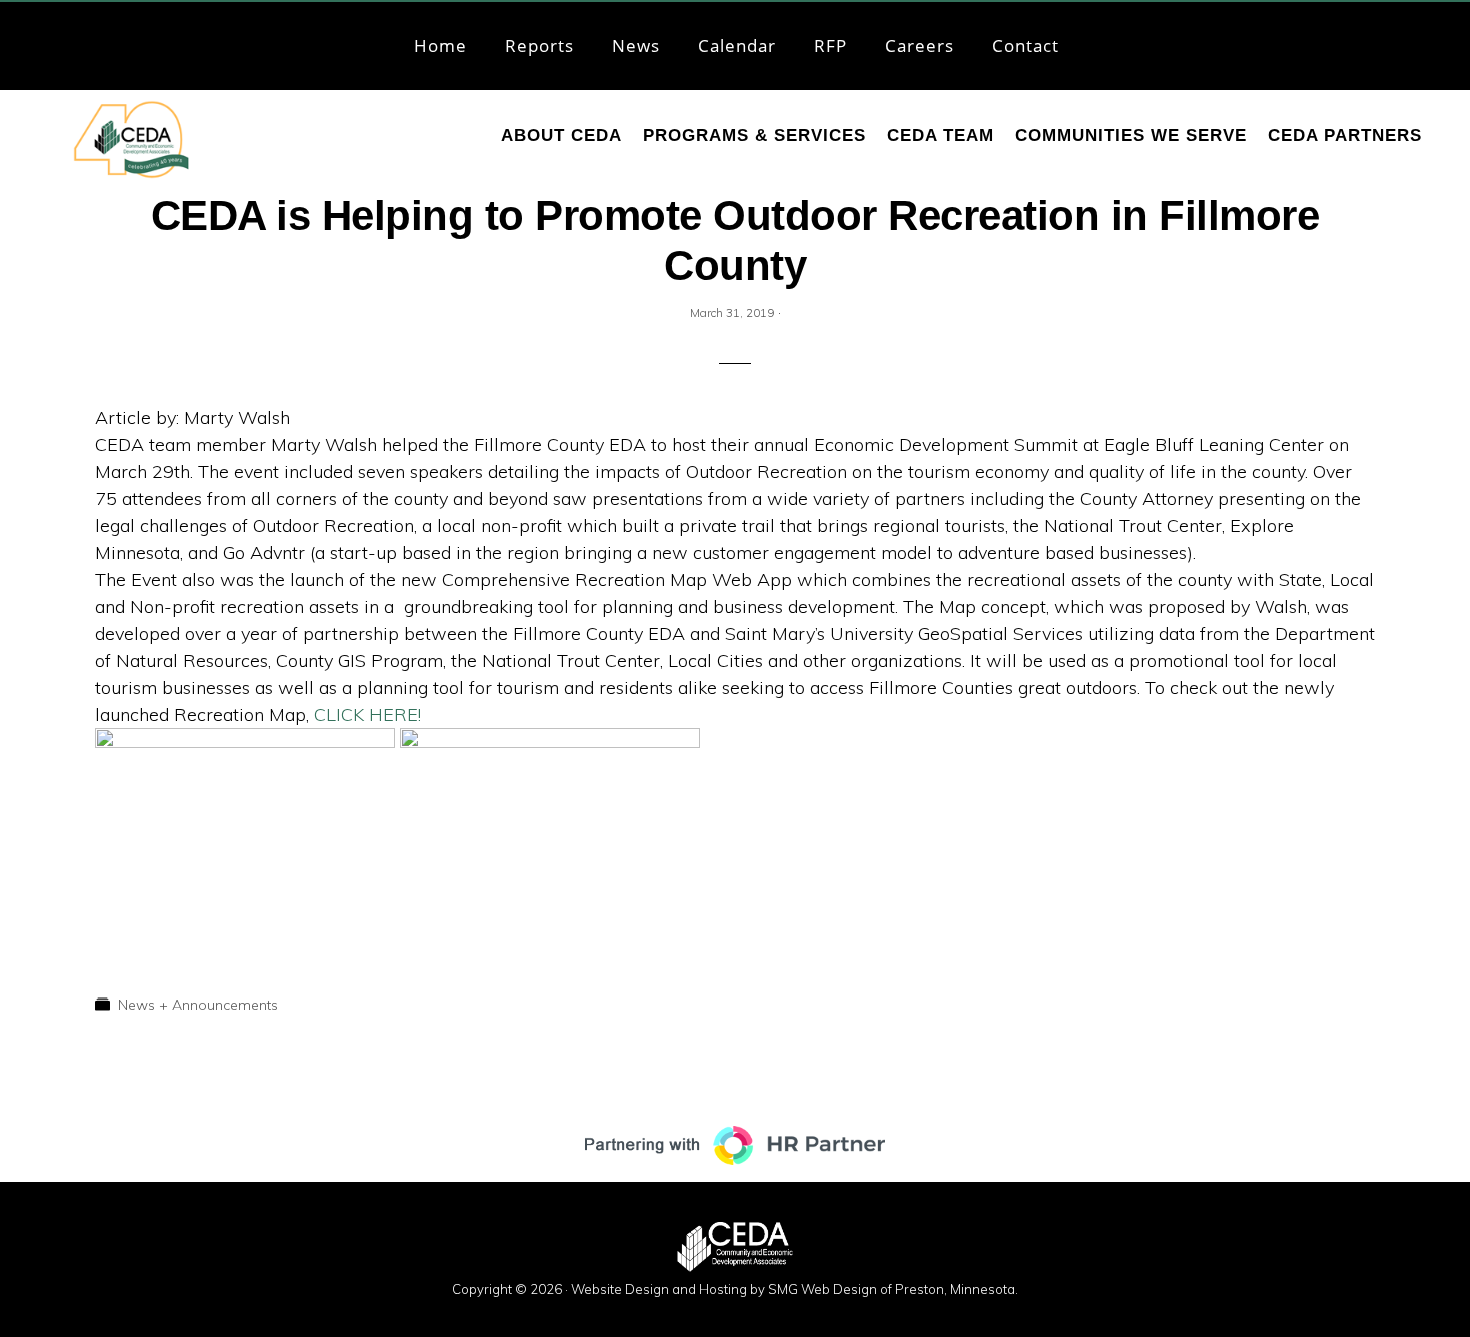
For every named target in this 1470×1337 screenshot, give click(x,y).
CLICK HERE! (367, 714)
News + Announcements (198, 1005)
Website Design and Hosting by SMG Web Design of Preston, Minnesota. (794, 1289)
